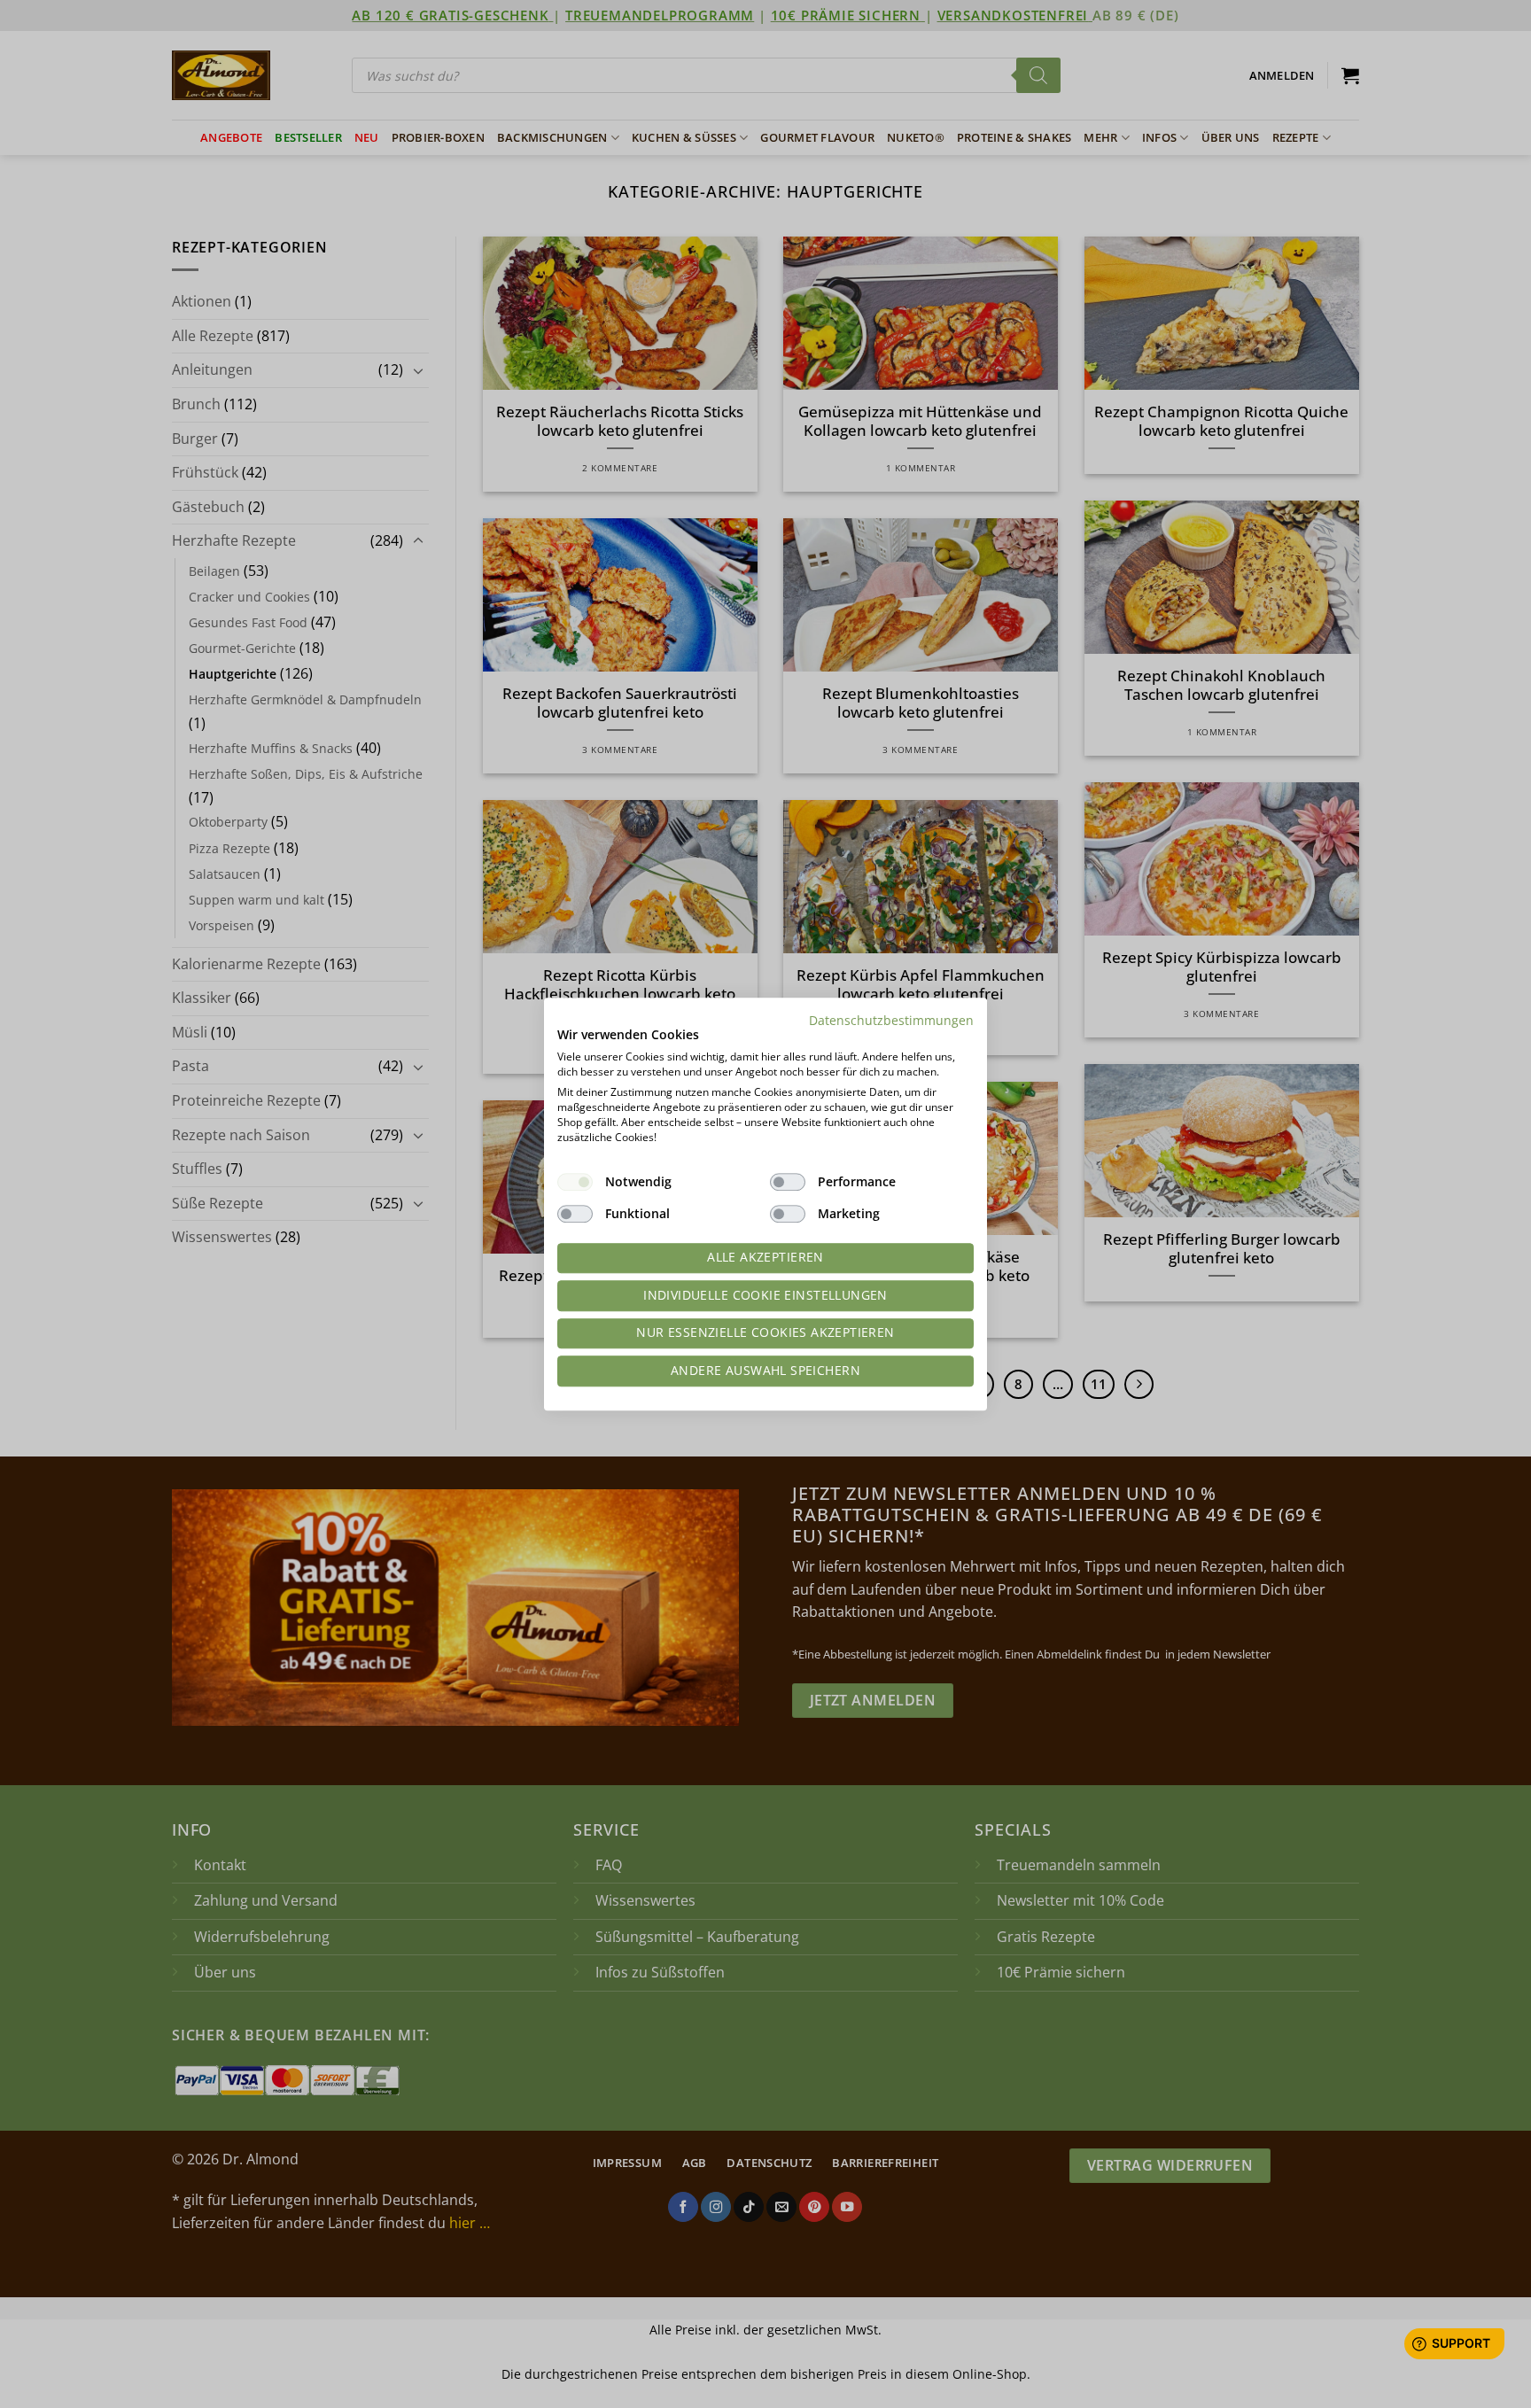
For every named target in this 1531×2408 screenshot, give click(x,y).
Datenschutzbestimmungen (891, 1020)
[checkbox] (575, 1182)
